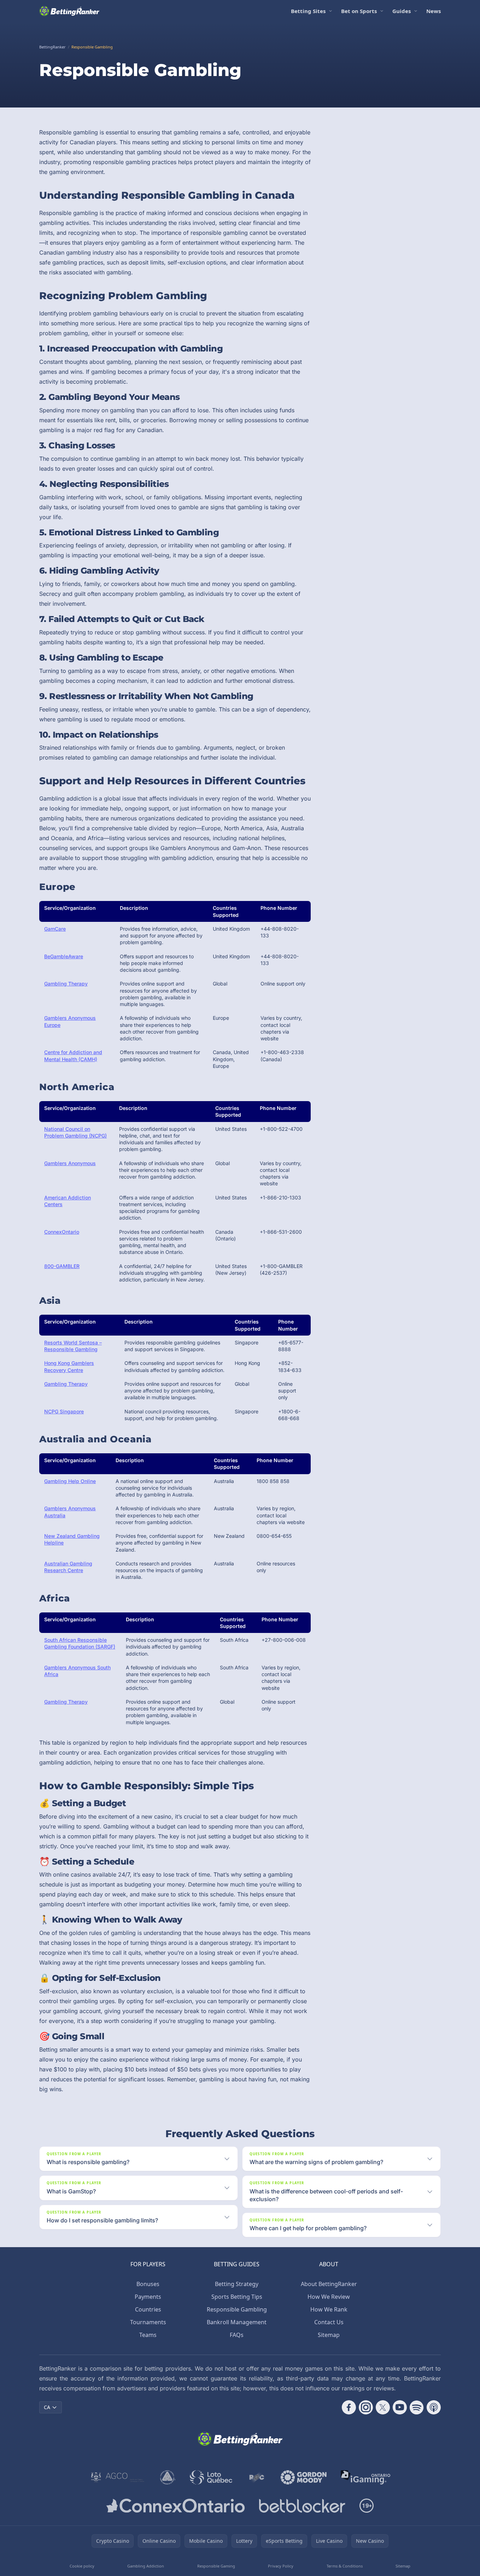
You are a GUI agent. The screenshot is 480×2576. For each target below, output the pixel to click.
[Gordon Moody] (304, 2477)
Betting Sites (308, 11)
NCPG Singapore (64, 1411)
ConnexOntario (62, 1232)
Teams (148, 2335)
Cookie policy (82, 2566)
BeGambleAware (64, 956)
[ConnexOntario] (176, 2506)
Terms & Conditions (345, 2566)
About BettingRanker (329, 2284)
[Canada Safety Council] (168, 2477)
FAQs (237, 2335)
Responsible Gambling (237, 2309)
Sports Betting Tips (237, 2297)
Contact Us (329, 2322)
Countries (148, 2309)
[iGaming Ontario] (366, 2477)
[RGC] (256, 2477)
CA (47, 2407)
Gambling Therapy (66, 984)
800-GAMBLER (62, 1266)
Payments (148, 2297)
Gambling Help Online (70, 1481)
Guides (402, 11)
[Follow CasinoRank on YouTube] (400, 2407)
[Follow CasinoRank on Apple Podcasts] (434, 2407)
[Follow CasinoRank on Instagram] (366, 2407)
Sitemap (329, 2335)
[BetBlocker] (302, 2506)
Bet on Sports (359, 11)
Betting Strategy (237, 2284)
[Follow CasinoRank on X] (383, 2407)
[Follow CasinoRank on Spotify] (417, 2407)
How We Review (329, 2297)
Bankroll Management (237, 2322)
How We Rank (329, 2309)
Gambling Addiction (146, 2566)
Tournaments (148, 2322)
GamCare (55, 929)
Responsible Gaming (216, 2566)
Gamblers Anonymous (70, 1163)
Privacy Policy (281, 2566)
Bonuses (148, 2284)
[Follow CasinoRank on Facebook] (349, 2407)
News (434, 11)
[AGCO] (118, 2477)
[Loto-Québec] (211, 2477)
